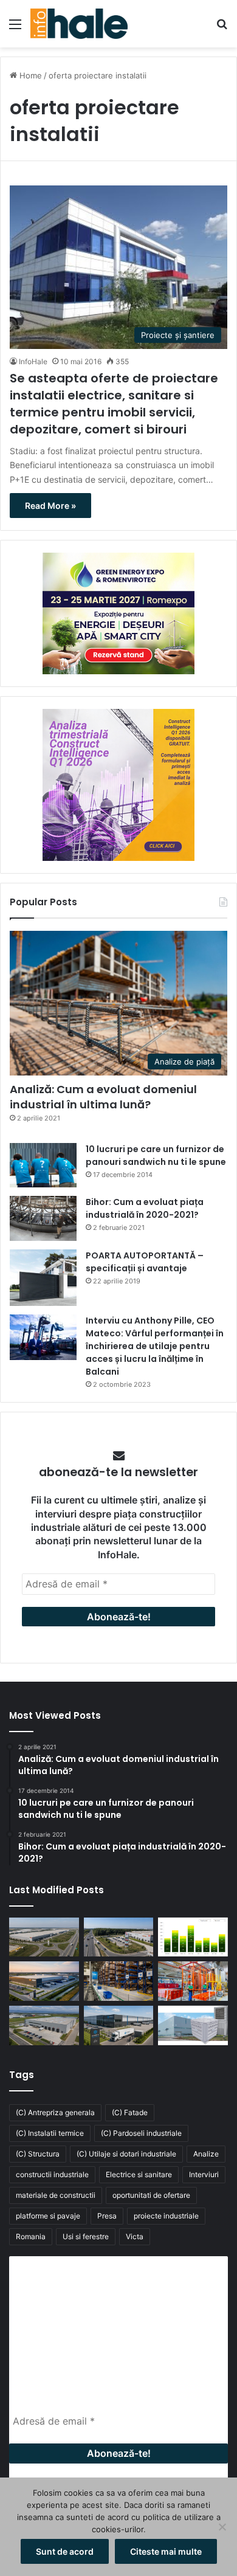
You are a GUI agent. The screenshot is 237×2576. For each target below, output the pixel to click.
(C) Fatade (130, 2112)
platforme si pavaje (48, 2216)
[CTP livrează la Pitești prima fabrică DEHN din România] (44, 2025)
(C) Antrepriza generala (55, 2112)
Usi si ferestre (86, 2236)
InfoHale (33, 361)
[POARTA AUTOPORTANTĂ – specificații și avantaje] (43, 1278)
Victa (135, 2236)
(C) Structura (38, 2154)
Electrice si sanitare (139, 2174)
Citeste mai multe (166, 2551)
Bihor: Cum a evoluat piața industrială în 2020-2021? (145, 1208)
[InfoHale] (79, 24)
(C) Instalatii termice (50, 2133)
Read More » (50, 506)
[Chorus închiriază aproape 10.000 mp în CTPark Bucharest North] (119, 1937)
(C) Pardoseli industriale (141, 2133)
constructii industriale (52, 2174)
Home (29, 75)
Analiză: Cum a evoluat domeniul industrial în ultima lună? (103, 1097)
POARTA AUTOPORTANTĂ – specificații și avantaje (145, 1262)
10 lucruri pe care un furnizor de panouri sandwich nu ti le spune (156, 1155)
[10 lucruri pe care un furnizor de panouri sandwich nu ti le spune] (43, 1165)
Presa (107, 2216)
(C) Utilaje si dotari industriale (126, 2154)
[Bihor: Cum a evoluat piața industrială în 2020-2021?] (43, 1218)
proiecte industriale (166, 2216)
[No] (222, 2527)
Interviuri (204, 2174)
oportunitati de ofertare (151, 2195)
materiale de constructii (56, 2195)
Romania (31, 2236)
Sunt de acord (65, 2551)
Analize (206, 2154)
